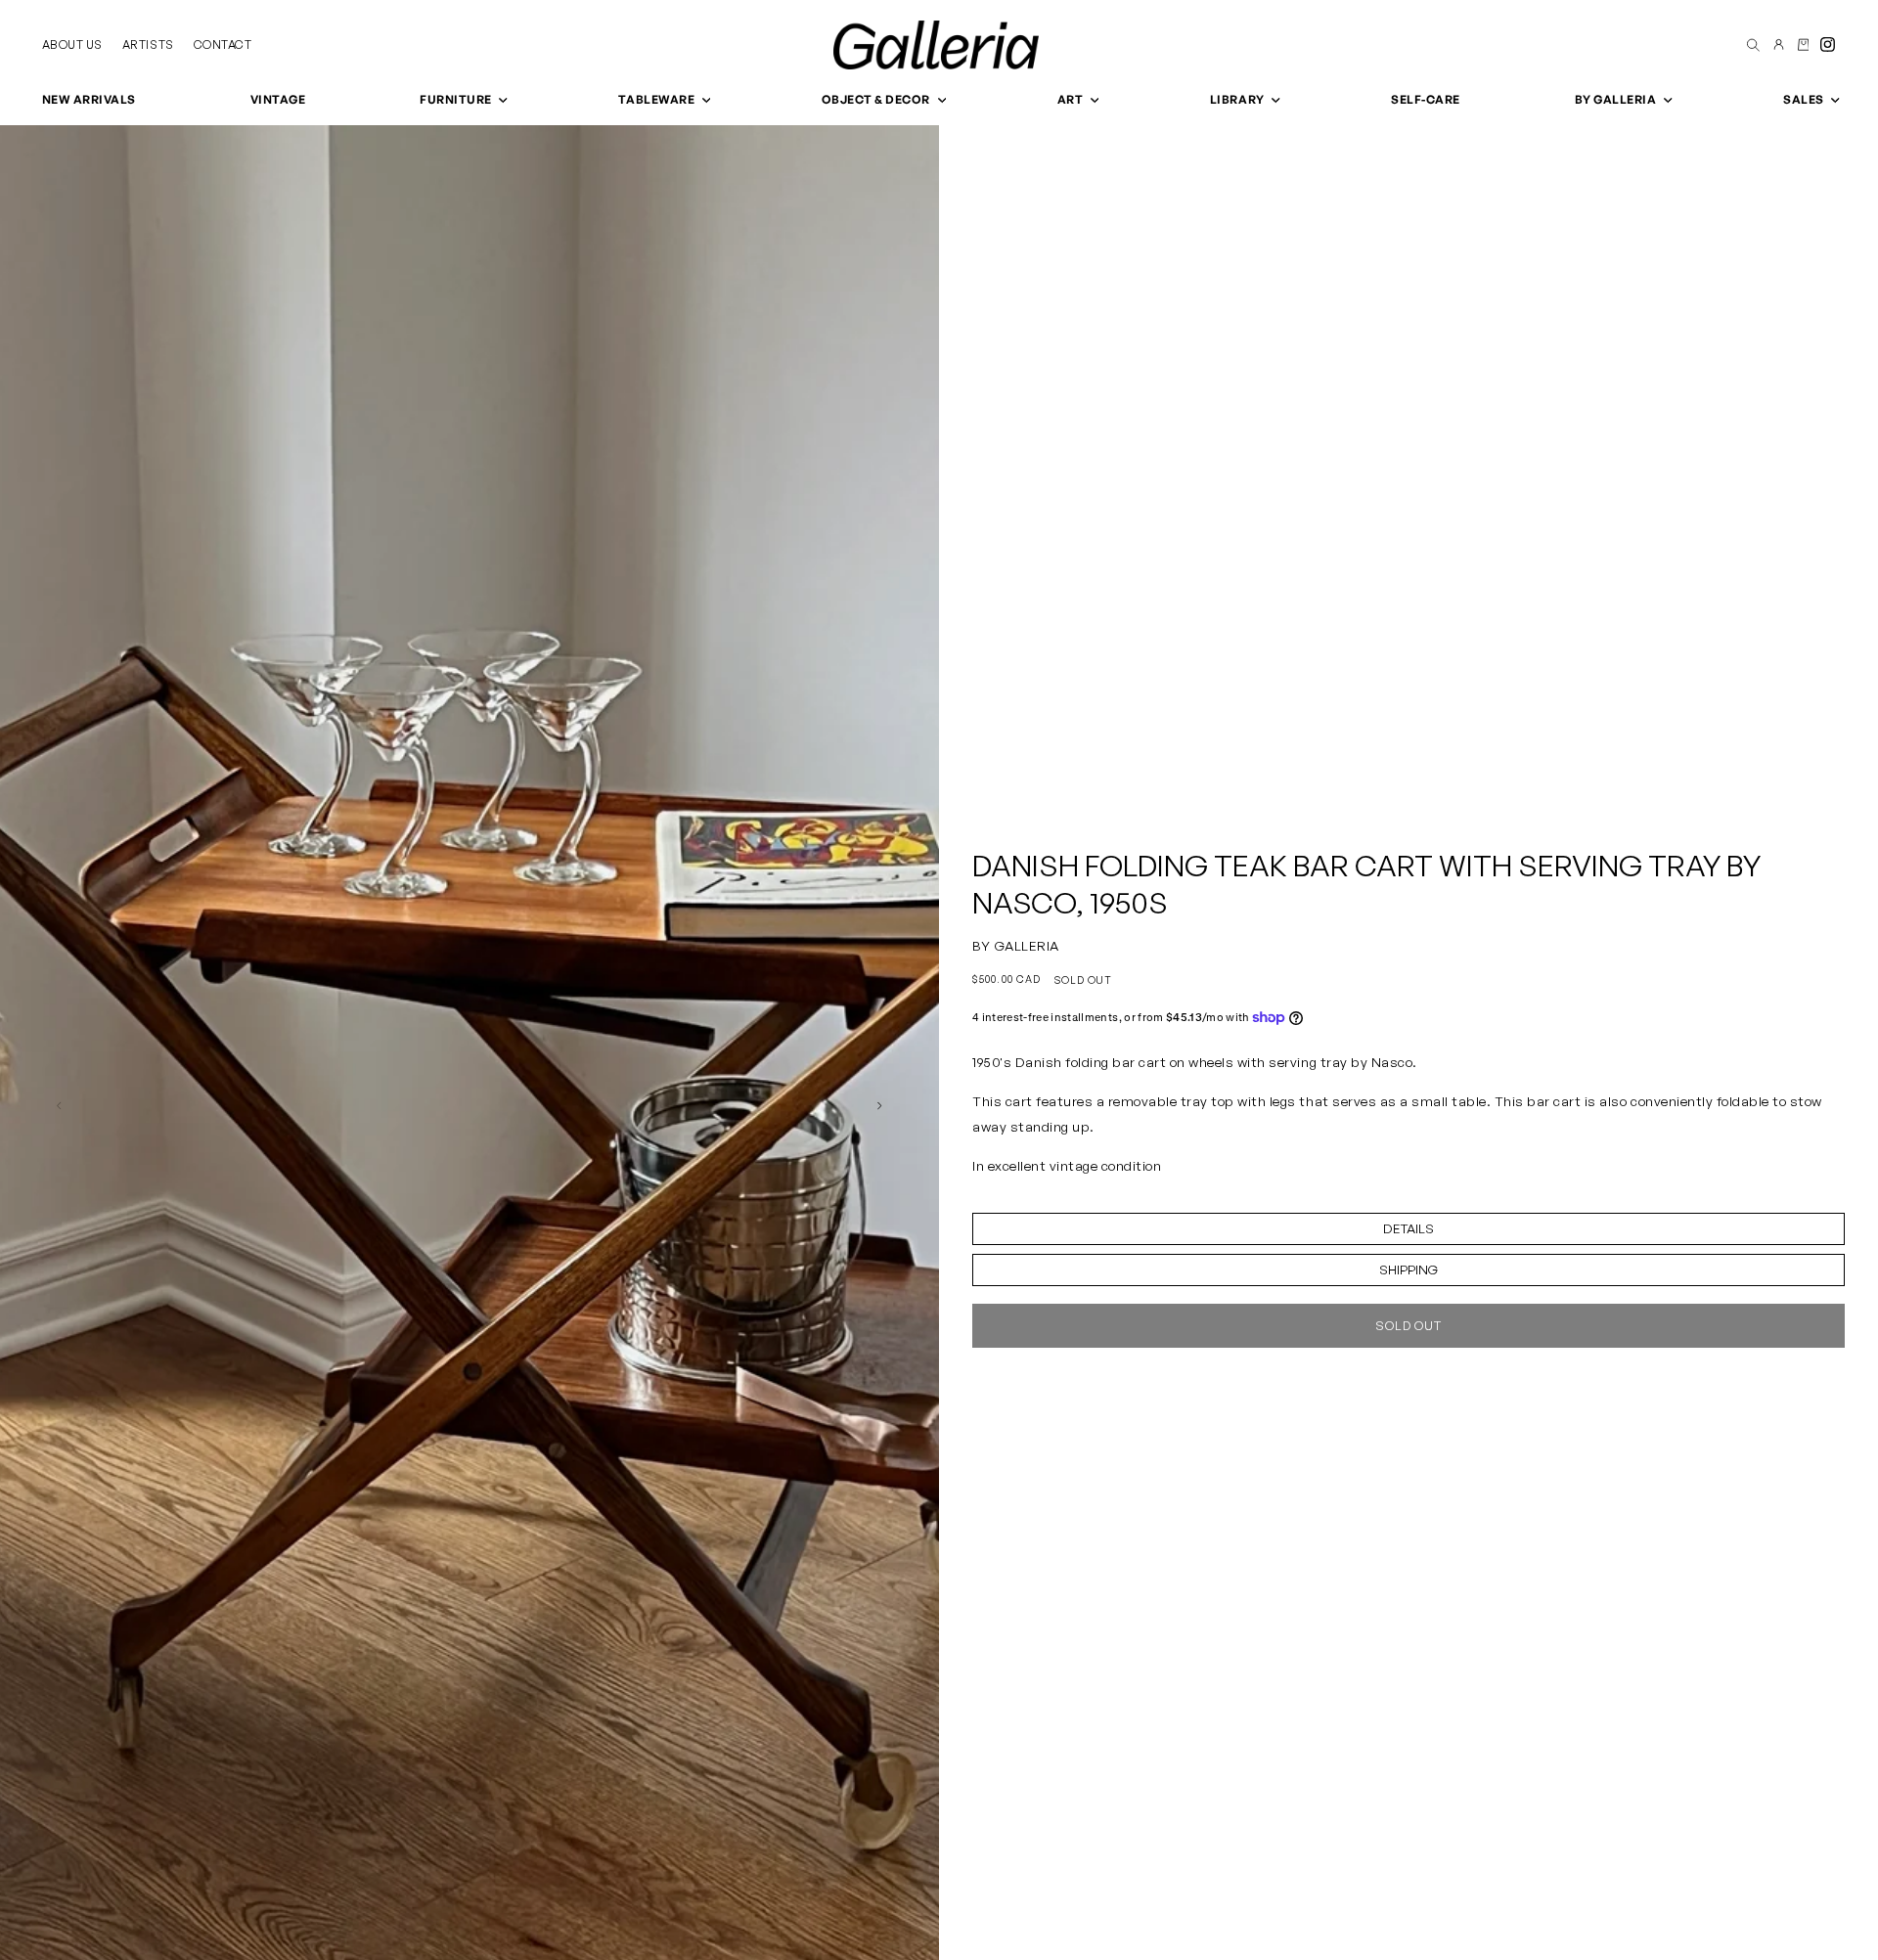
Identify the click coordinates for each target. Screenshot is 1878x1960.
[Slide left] (59, 1105)
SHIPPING (1408, 1270)
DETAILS (1408, 1228)
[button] (462, 100)
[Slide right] (880, 1105)
